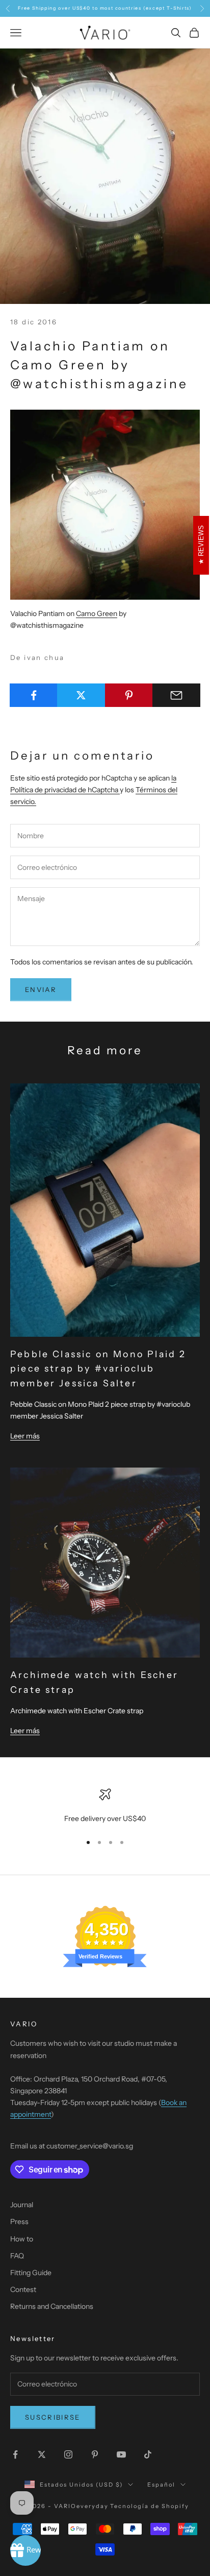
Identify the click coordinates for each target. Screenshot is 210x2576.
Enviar (41, 989)
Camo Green (97, 613)
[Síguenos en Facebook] (15, 2454)
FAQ (17, 2256)
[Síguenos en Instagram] (68, 2454)
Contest (23, 2289)
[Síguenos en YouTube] (121, 2454)
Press (19, 2221)
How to (22, 2239)
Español (161, 2485)
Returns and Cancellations (52, 2306)
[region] (105, 1806)
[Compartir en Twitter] (81, 695)
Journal (22, 2205)
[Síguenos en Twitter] (42, 2454)
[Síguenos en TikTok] (148, 2454)
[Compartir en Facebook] (34, 695)
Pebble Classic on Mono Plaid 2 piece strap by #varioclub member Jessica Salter (98, 1368)
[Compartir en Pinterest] (129, 695)
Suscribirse (53, 2417)
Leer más (25, 1436)
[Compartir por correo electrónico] (176, 695)
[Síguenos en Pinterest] (95, 2454)
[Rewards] (25, 2550)
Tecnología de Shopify (150, 2506)
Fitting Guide (31, 2273)
